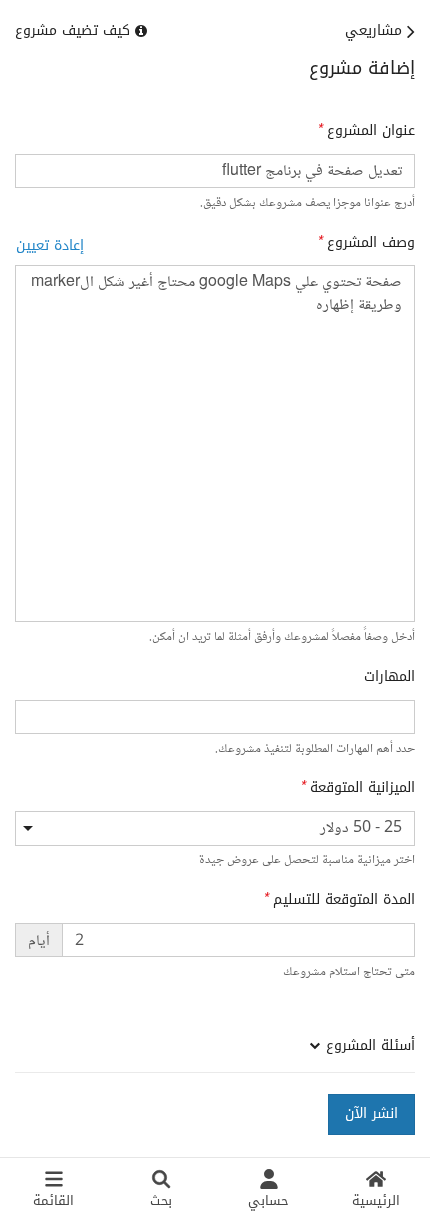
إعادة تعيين (50, 245)
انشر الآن (371, 1113)
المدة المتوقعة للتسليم (344, 900)
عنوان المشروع (371, 131)
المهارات (389, 677)
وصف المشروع (371, 243)
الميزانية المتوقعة (362, 788)
